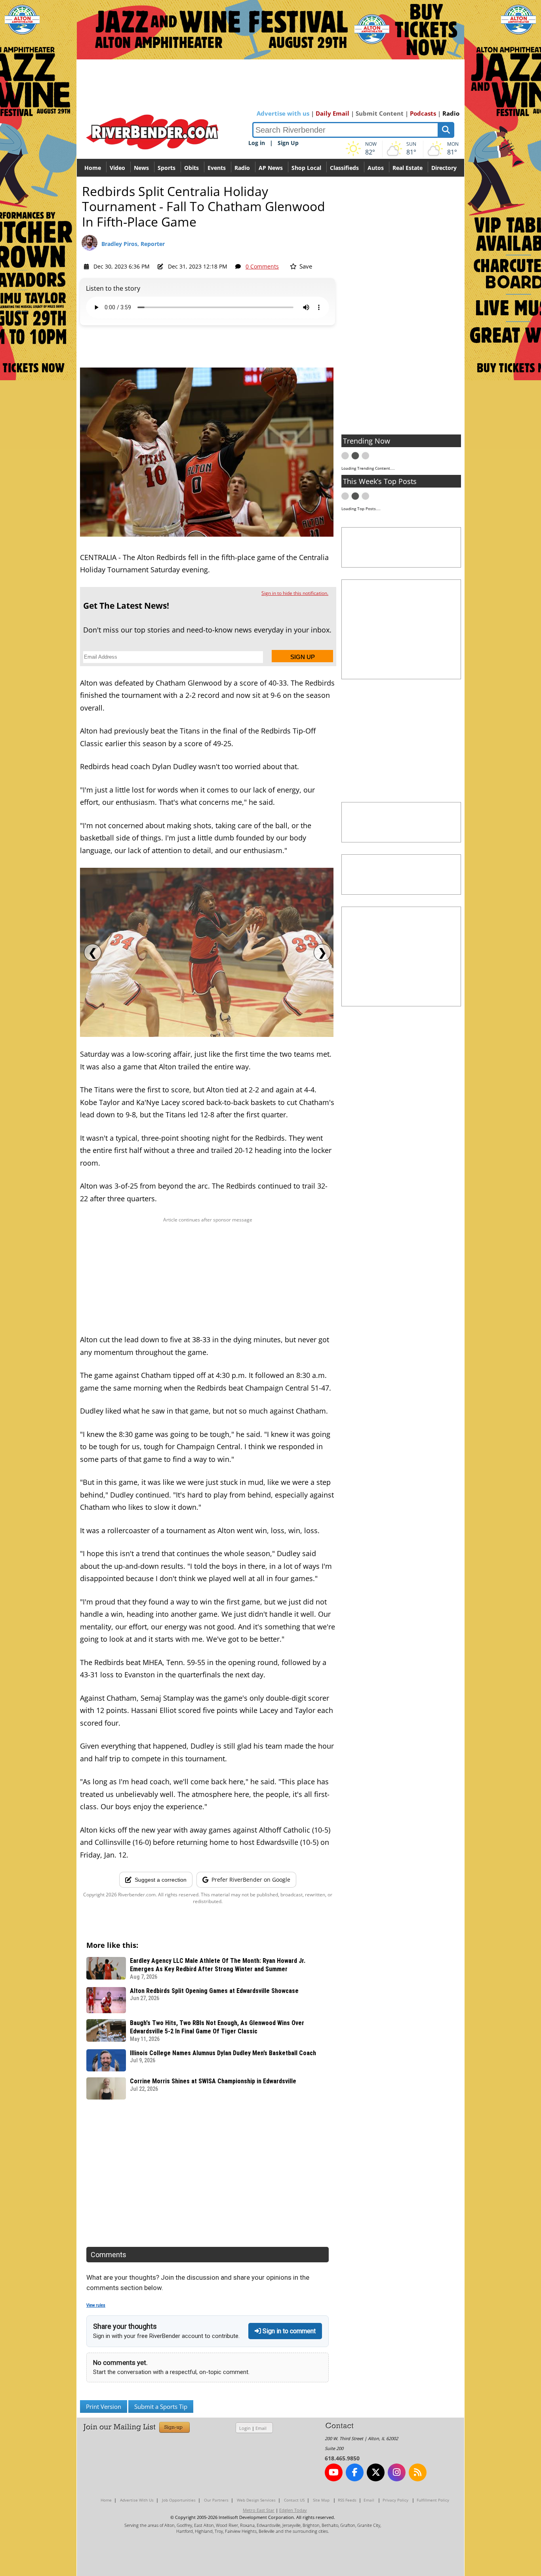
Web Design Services (256, 2500)
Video (117, 168)
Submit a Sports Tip (161, 2406)
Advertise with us (283, 113)
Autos (376, 168)
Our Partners (216, 2500)
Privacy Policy (395, 2500)
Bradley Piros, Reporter (133, 244)
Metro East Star (259, 2510)
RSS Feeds (347, 2500)
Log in (257, 143)
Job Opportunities (179, 2500)
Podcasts (423, 113)
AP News (271, 168)
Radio (451, 113)
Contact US (294, 2500)
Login (245, 2428)
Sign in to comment (288, 2331)
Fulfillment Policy (433, 2500)
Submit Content (380, 113)
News (141, 168)
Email (261, 2428)
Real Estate (408, 168)
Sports (167, 168)
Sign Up (288, 143)
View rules (96, 2305)
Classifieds (344, 168)
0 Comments (262, 266)
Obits (191, 168)
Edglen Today (293, 2510)
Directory (444, 168)
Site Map (321, 2500)
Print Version (104, 2406)
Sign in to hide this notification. (295, 593)
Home (93, 168)
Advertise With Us (137, 2500)
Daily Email (332, 113)
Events (217, 168)
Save (305, 266)
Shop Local (306, 168)
